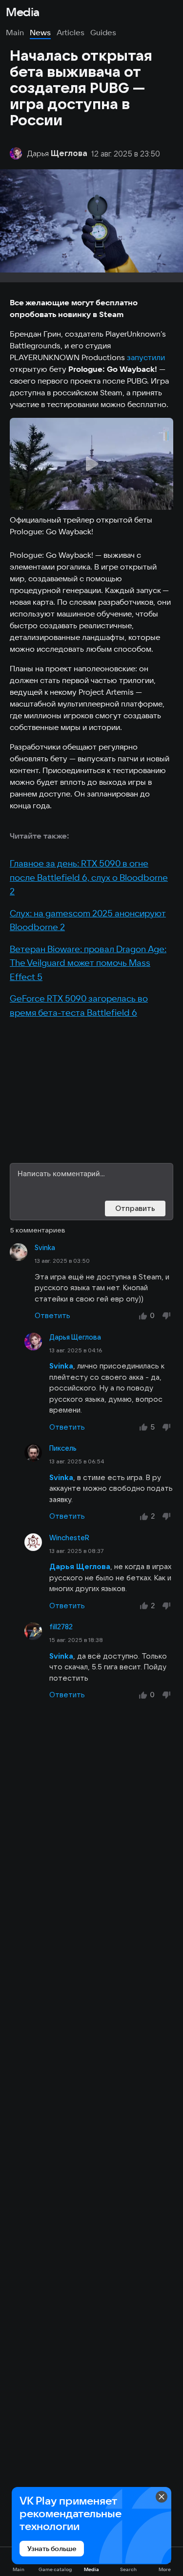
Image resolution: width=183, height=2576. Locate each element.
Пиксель (63, 1448)
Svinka (45, 1248)
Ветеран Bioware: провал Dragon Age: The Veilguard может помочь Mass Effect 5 (88, 963)
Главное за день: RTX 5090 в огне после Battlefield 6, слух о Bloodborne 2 (89, 877)
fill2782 (61, 1627)
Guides (103, 32)
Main (15, 32)
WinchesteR (69, 1538)
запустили (146, 357)
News (40, 32)
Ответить (52, 1315)
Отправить (135, 1208)
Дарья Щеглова (75, 1337)
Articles (71, 32)
